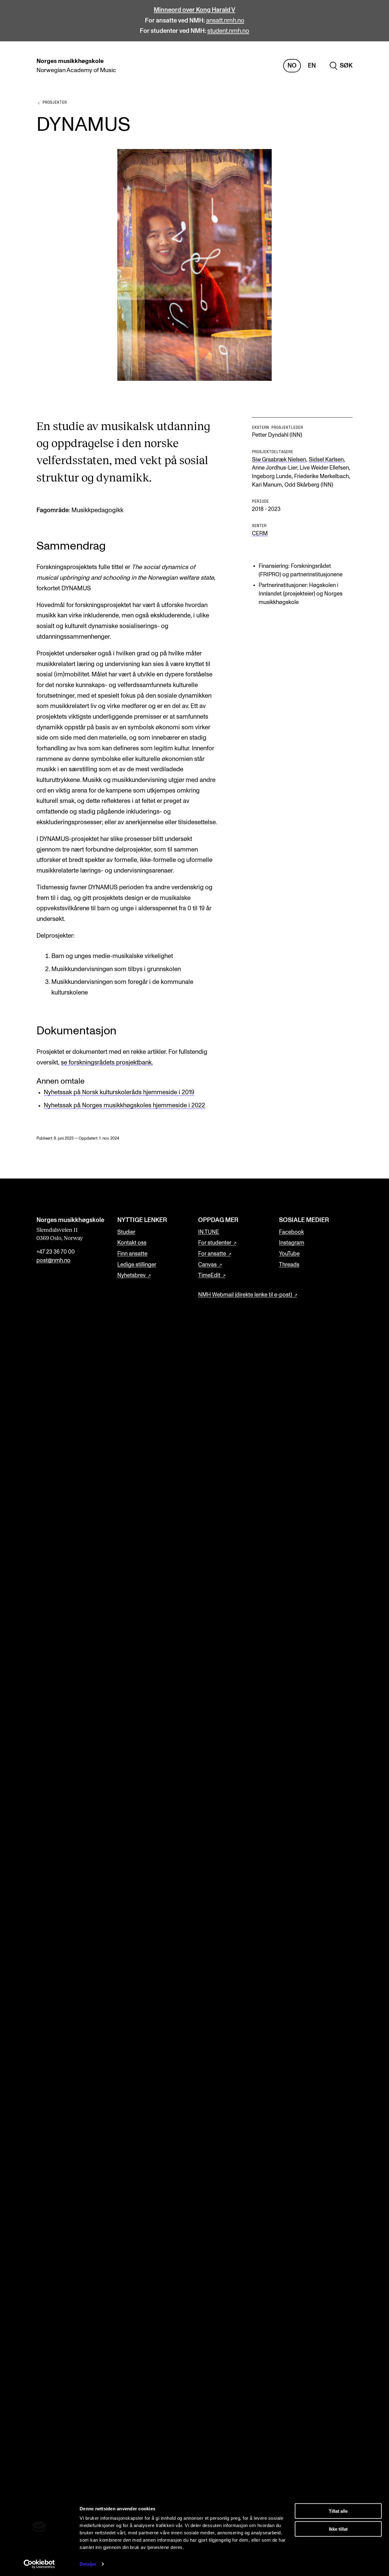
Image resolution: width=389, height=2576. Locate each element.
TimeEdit (209, 1275)
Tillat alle (338, 2511)
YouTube (289, 1254)
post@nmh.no (53, 1260)
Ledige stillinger (137, 1265)
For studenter (215, 1243)
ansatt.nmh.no (225, 21)
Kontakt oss (132, 1243)
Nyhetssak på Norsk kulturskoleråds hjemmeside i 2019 (119, 1092)
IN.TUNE (209, 1232)
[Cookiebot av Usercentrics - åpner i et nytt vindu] (39, 2564)
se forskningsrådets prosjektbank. (107, 1063)
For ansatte (212, 1254)
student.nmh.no (228, 31)
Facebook (291, 1232)
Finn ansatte (132, 1254)
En (312, 66)
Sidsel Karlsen (326, 460)
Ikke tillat (338, 2529)
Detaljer (88, 2564)
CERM (260, 534)
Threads (289, 1265)
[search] (341, 66)
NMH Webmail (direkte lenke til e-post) (245, 1295)
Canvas (207, 1265)
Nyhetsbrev (131, 1275)
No (292, 66)
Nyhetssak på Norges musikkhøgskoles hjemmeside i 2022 (124, 1106)
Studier (126, 1232)
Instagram (292, 1243)
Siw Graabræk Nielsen (279, 460)
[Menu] (367, 66)
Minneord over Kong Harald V (194, 10)
